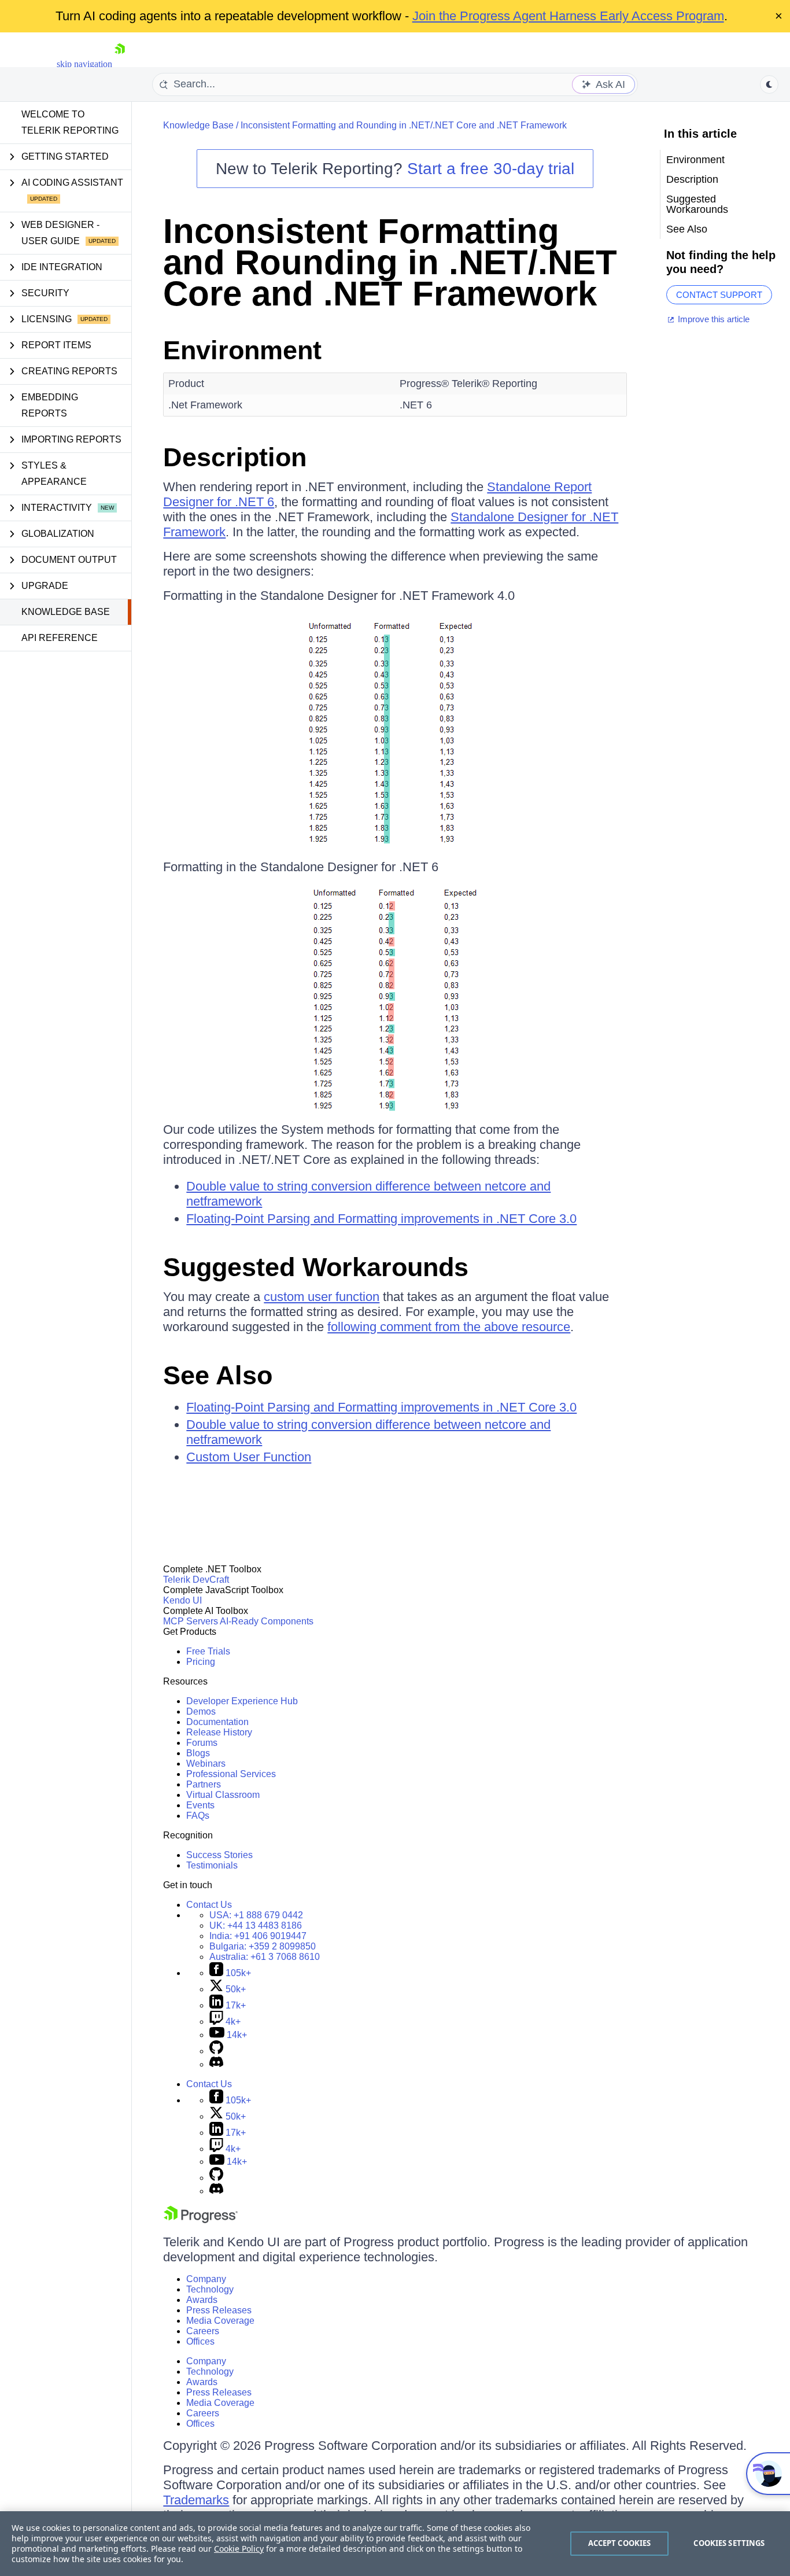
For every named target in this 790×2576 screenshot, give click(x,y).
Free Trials (208, 1651)
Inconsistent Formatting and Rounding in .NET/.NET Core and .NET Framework (404, 125)
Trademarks (196, 2500)
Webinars (206, 1764)
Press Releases (219, 2310)
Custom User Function (249, 1457)
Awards (202, 2300)
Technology (210, 2289)
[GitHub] (216, 2051)
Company (206, 2279)
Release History (219, 1732)
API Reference (60, 638)
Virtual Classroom (223, 1795)
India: (258, 1936)
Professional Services (231, 1774)
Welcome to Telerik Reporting (70, 122)
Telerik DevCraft (196, 1580)
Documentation (217, 1722)
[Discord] (216, 2064)
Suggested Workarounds (316, 1267)
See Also (218, 1375)
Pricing (201, 1662)
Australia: (265, 1957)
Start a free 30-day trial (491, 169)
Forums (202, 1743)
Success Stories (219, 1855)
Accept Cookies (620, 2543)
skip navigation (84, 64)
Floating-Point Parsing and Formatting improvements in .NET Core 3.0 (381, 1219)
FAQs (198, 1816)
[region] (395, 2544)
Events (200, 1805)
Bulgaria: (263, 1946)
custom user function (322, 1297)
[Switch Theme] (769, 84)
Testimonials (212, 1865)
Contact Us (209, 1905)
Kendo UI (182, 1600)
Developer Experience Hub (242, 1701)
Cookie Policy (239, 2549)
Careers (203, 2331)
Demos (201, 1711)
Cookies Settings (729, 2543)
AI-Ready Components (267, 1621)
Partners (204, 1784)
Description (235, 457)
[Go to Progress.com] (201, 2220)
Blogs (198, 1753)
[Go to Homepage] (120, 64)
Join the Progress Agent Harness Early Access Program (568, 16)
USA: (256, 1915)
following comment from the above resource (449, 1327)
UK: (256, 1925)
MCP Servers (191, 1621)
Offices (200, 2341)
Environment (242, 350)
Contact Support (719, 295)
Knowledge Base (66, 612)
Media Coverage (220, 2321)
